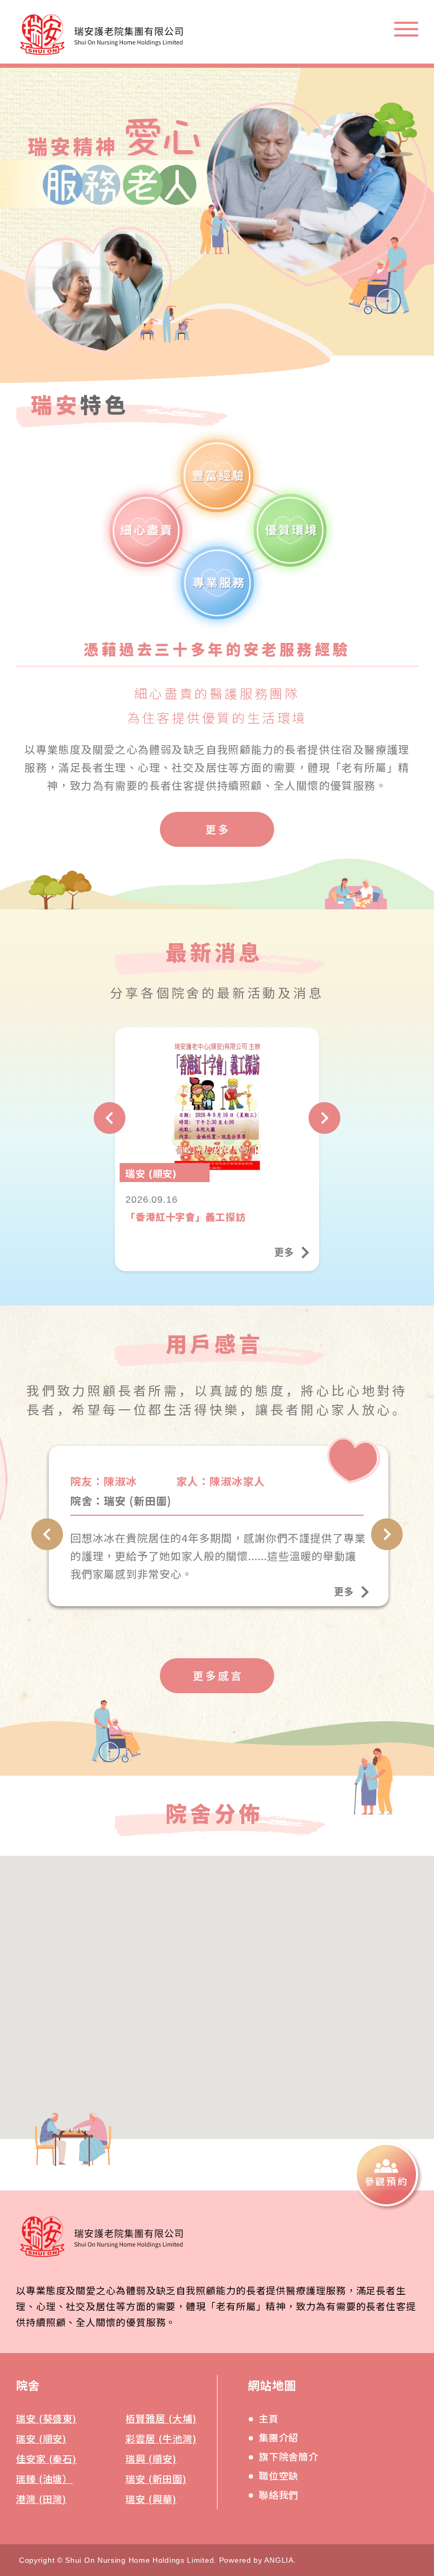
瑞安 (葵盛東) (46, 2418)
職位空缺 (279, 2475)
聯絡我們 (279, 2494)
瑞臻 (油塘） (44, 2479)
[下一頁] (324, 1118)
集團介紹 (279, 2437)
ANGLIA (279, 2560)
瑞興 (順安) (151, 2458)
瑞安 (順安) (41, 2438)
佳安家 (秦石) (46, 2458)
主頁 (269, 2418)
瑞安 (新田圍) (156, 2479)
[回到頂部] (401, 2270)
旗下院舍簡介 (289, 2456)
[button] (199, 2044)
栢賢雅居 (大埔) (161, 2418)
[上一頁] (110, 1118)
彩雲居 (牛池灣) (161, 2438)
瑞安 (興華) (151, 2499)
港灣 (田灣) (41, 2499)
